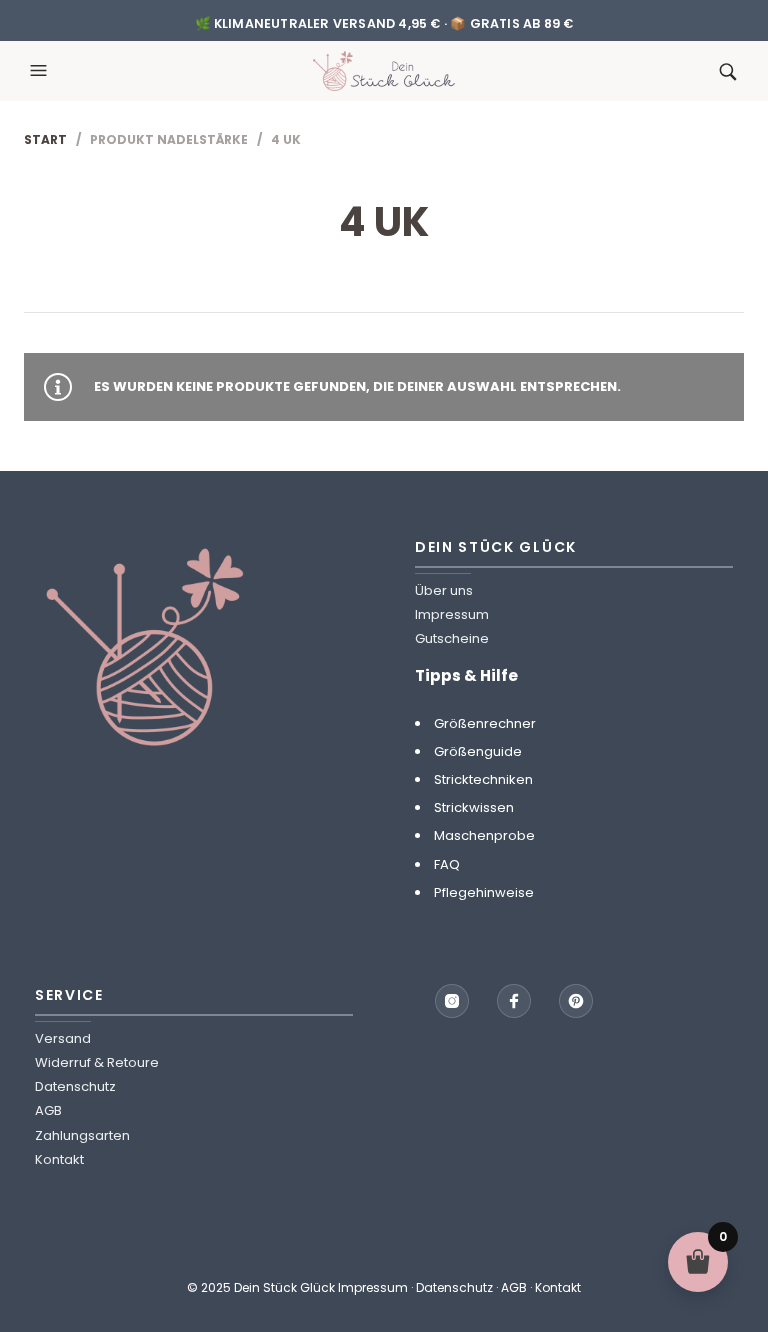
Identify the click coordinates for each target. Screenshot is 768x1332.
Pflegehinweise (484, 892)
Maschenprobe (484, 835)
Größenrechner (485, 723)
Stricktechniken (483, 779)
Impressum (452, 614)
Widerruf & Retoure (97, 1062)
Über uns (444, 590)
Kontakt (59, 1159)
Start (45, 139)
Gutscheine (452, 638)
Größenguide (478, 751)
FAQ (447, 864)
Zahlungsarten (82, 1135)
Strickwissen (474, 807)
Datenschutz (75, 1086)
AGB (48, 1110)
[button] (41, 71)
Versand (63, 1038)
